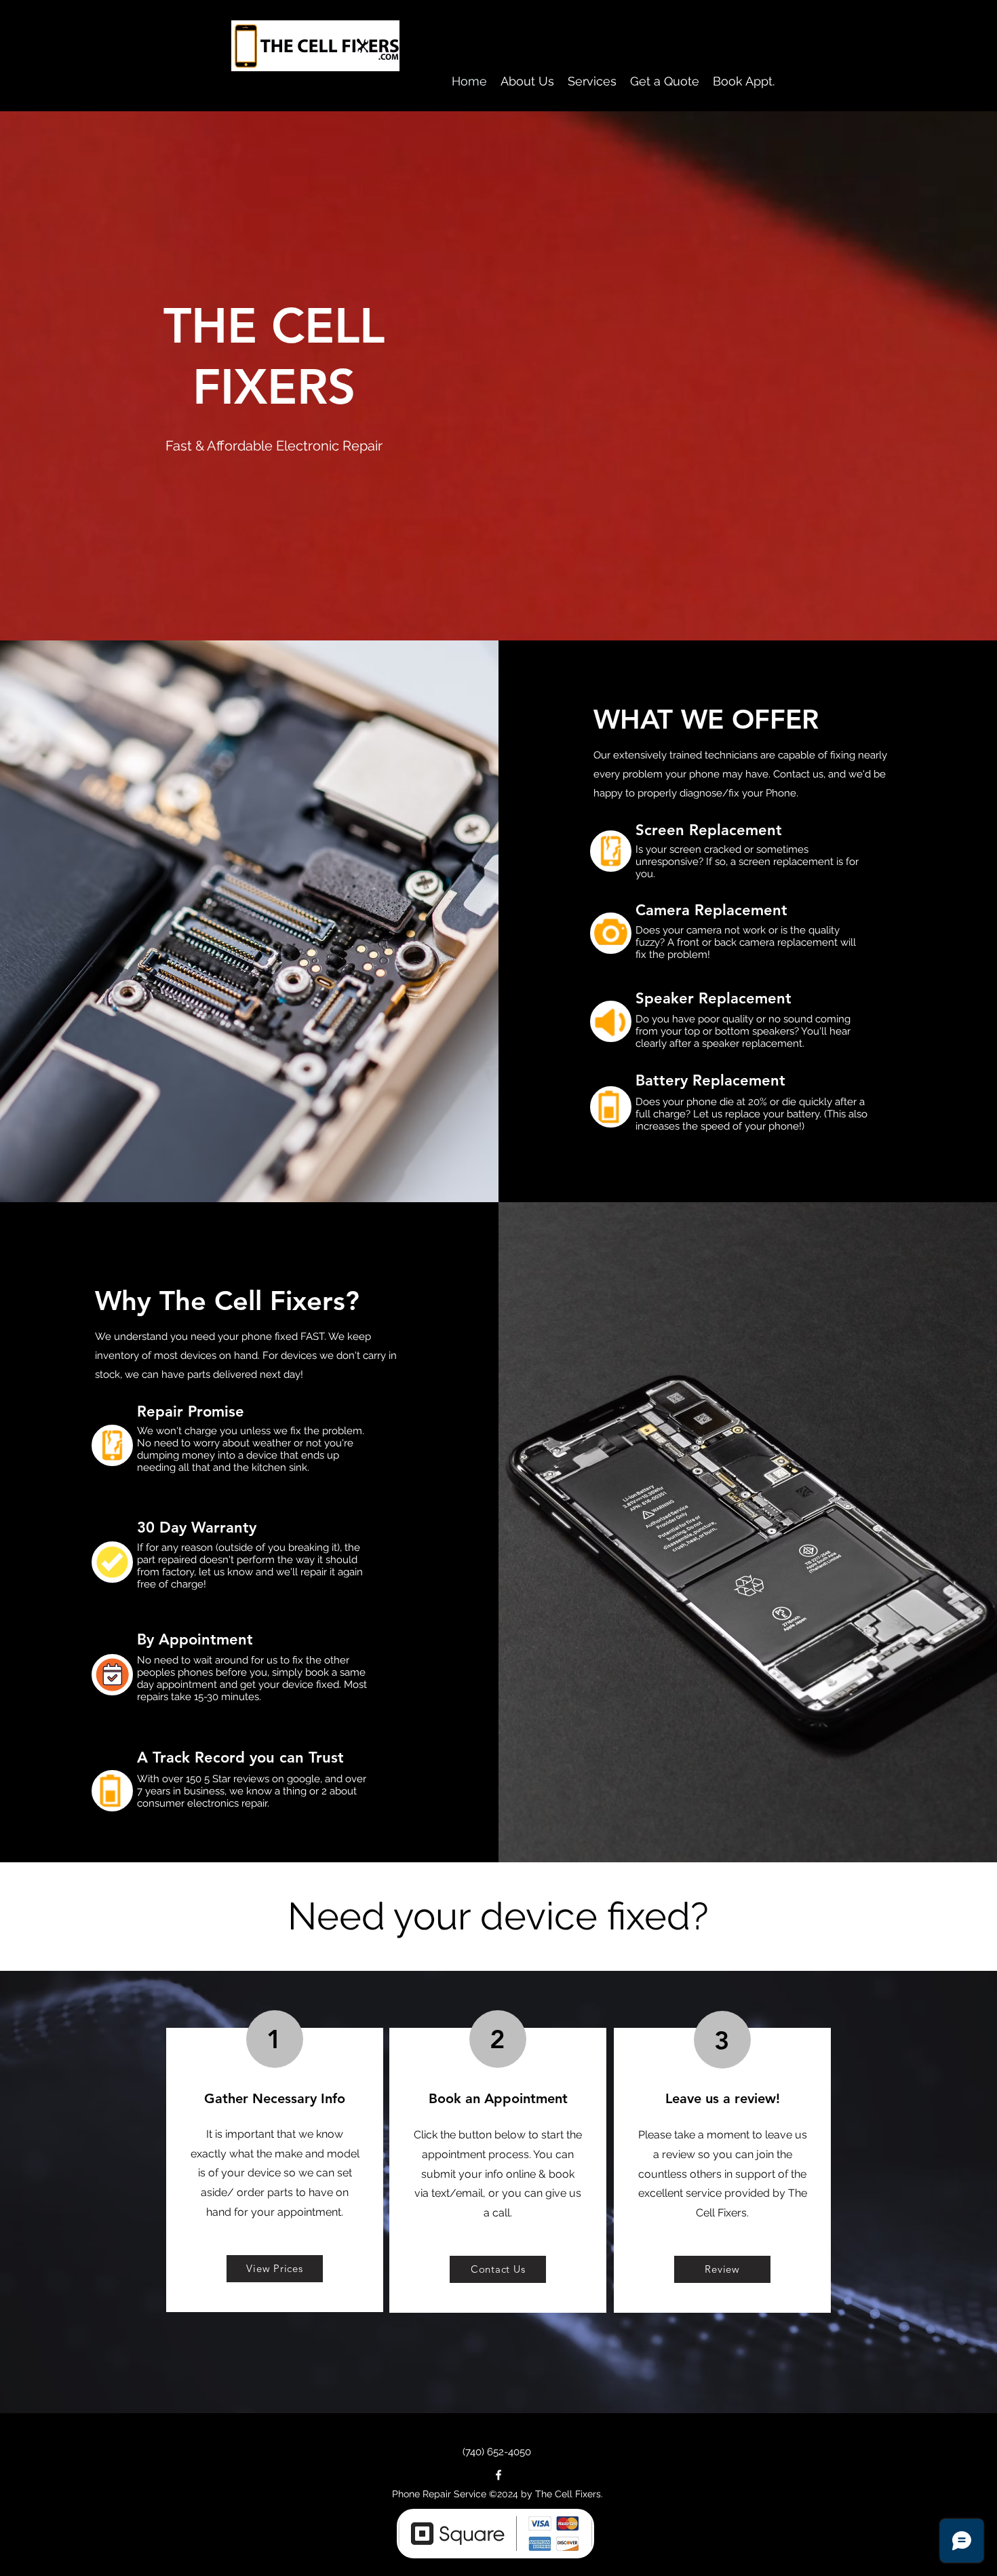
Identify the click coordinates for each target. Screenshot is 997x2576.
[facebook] (498, 2475)
